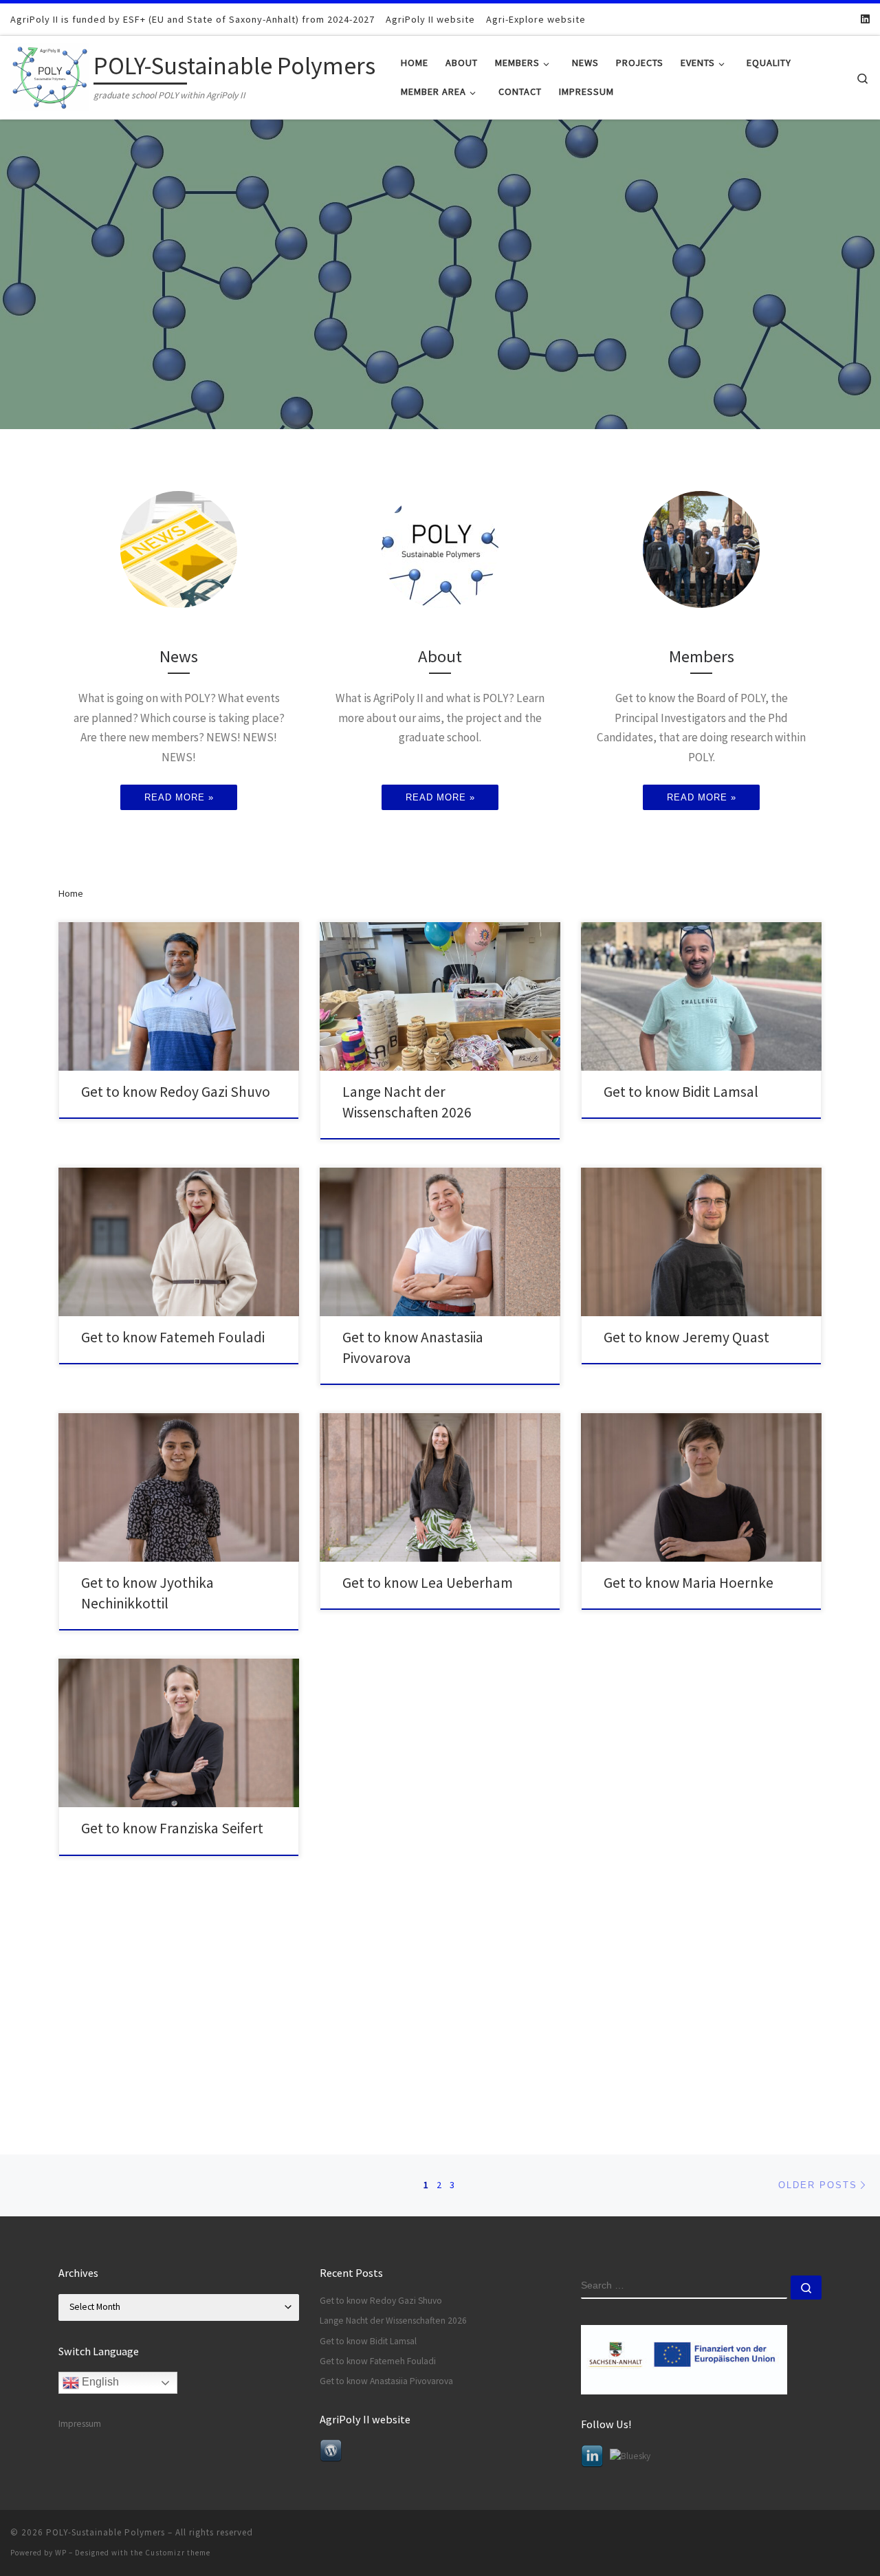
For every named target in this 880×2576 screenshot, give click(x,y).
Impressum (80, 2424)
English (99, 2382)
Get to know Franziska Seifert (172, 1828)
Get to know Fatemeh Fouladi (173, 1337)
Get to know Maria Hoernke (689, 1583)
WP (61, 2553)
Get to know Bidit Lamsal (681, 1092)
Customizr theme (178, 2553)
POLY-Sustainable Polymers (106, 2532)
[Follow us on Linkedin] (865, 19)
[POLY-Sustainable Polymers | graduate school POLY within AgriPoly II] (49, 75)
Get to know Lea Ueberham (428, 1583)
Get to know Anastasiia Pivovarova (386, 2381)
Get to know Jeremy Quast (686, 1337)
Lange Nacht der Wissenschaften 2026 (393, 2321)
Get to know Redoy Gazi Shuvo (176, 1092)
